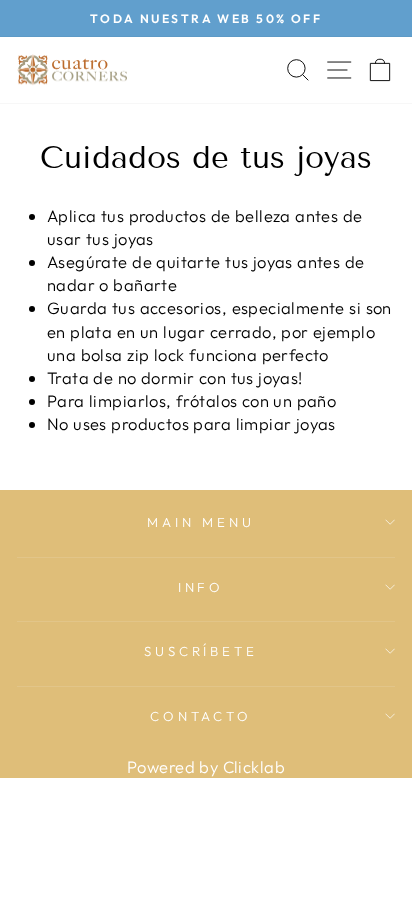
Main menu (201, 522)
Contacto (201, 716)
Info (201, 587)
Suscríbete (201, 651)
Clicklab (254, 766)
